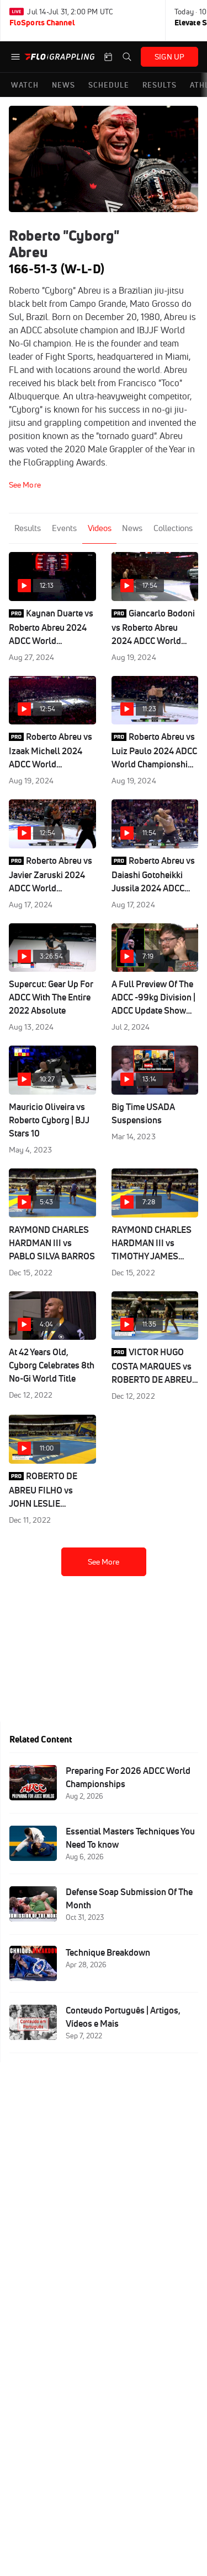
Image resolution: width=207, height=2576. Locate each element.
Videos (100, 528)
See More (104, 1562)
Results (28, 528)
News (132, 528)
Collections (173, 528)
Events (64, 528)
